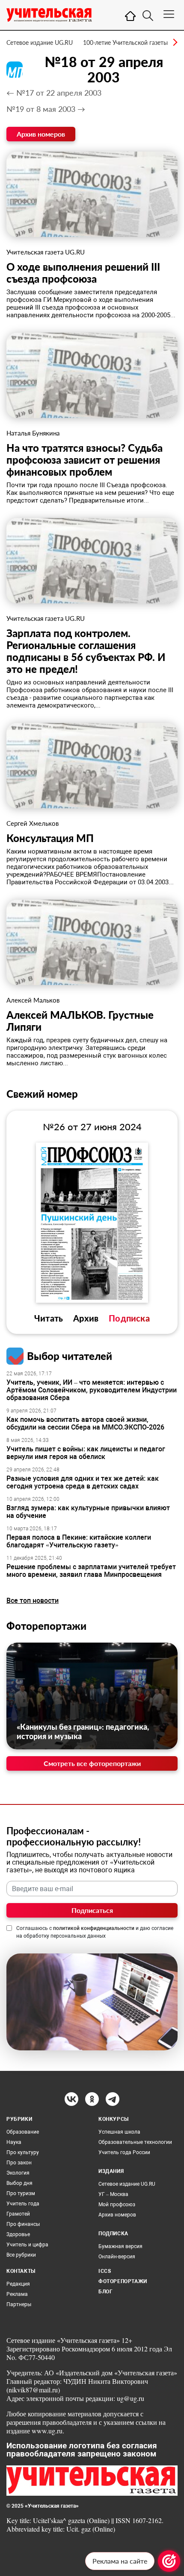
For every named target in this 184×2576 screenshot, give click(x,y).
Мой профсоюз (117, 2205)
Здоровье (18, 2234)
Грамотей (18, 2214)
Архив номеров (41, 134)
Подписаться (92, 1910)
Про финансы (23, 2224)
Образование (23, 2132)
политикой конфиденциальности (94, 1928)
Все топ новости (33, 1601)
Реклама (17, 2294)
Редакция (18, 2284)
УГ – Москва (113, 2194)
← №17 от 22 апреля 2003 (54, 93)
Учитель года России (124, 2152)
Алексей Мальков (33, 1000)
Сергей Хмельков (33, 823)
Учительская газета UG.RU (46, 252)
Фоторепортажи (46, 1626)
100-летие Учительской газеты (125, 42)
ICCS (105, 2271)
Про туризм (21, 2193)
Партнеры (19, 2304)
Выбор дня (19, 2183)
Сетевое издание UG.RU (40, 42)
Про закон (19, 2163)
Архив (86, 1318)
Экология (18, 2173)
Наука (14, 2142)
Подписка (129, 1318)
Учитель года (23, 2204)
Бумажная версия (120, 2246)
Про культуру (23, 2152)
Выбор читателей (70, 1356)
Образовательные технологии (135, 2142)
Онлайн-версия (117, 2257)
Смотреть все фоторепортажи (92, 1763)
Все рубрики (21, 2255)
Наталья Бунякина (33, 433)
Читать (49, 1318)
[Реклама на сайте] (169, 2561)
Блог (105, 2292)
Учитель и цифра (27, 2245)
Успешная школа (119, 2132)
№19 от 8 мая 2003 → (46, 109)
